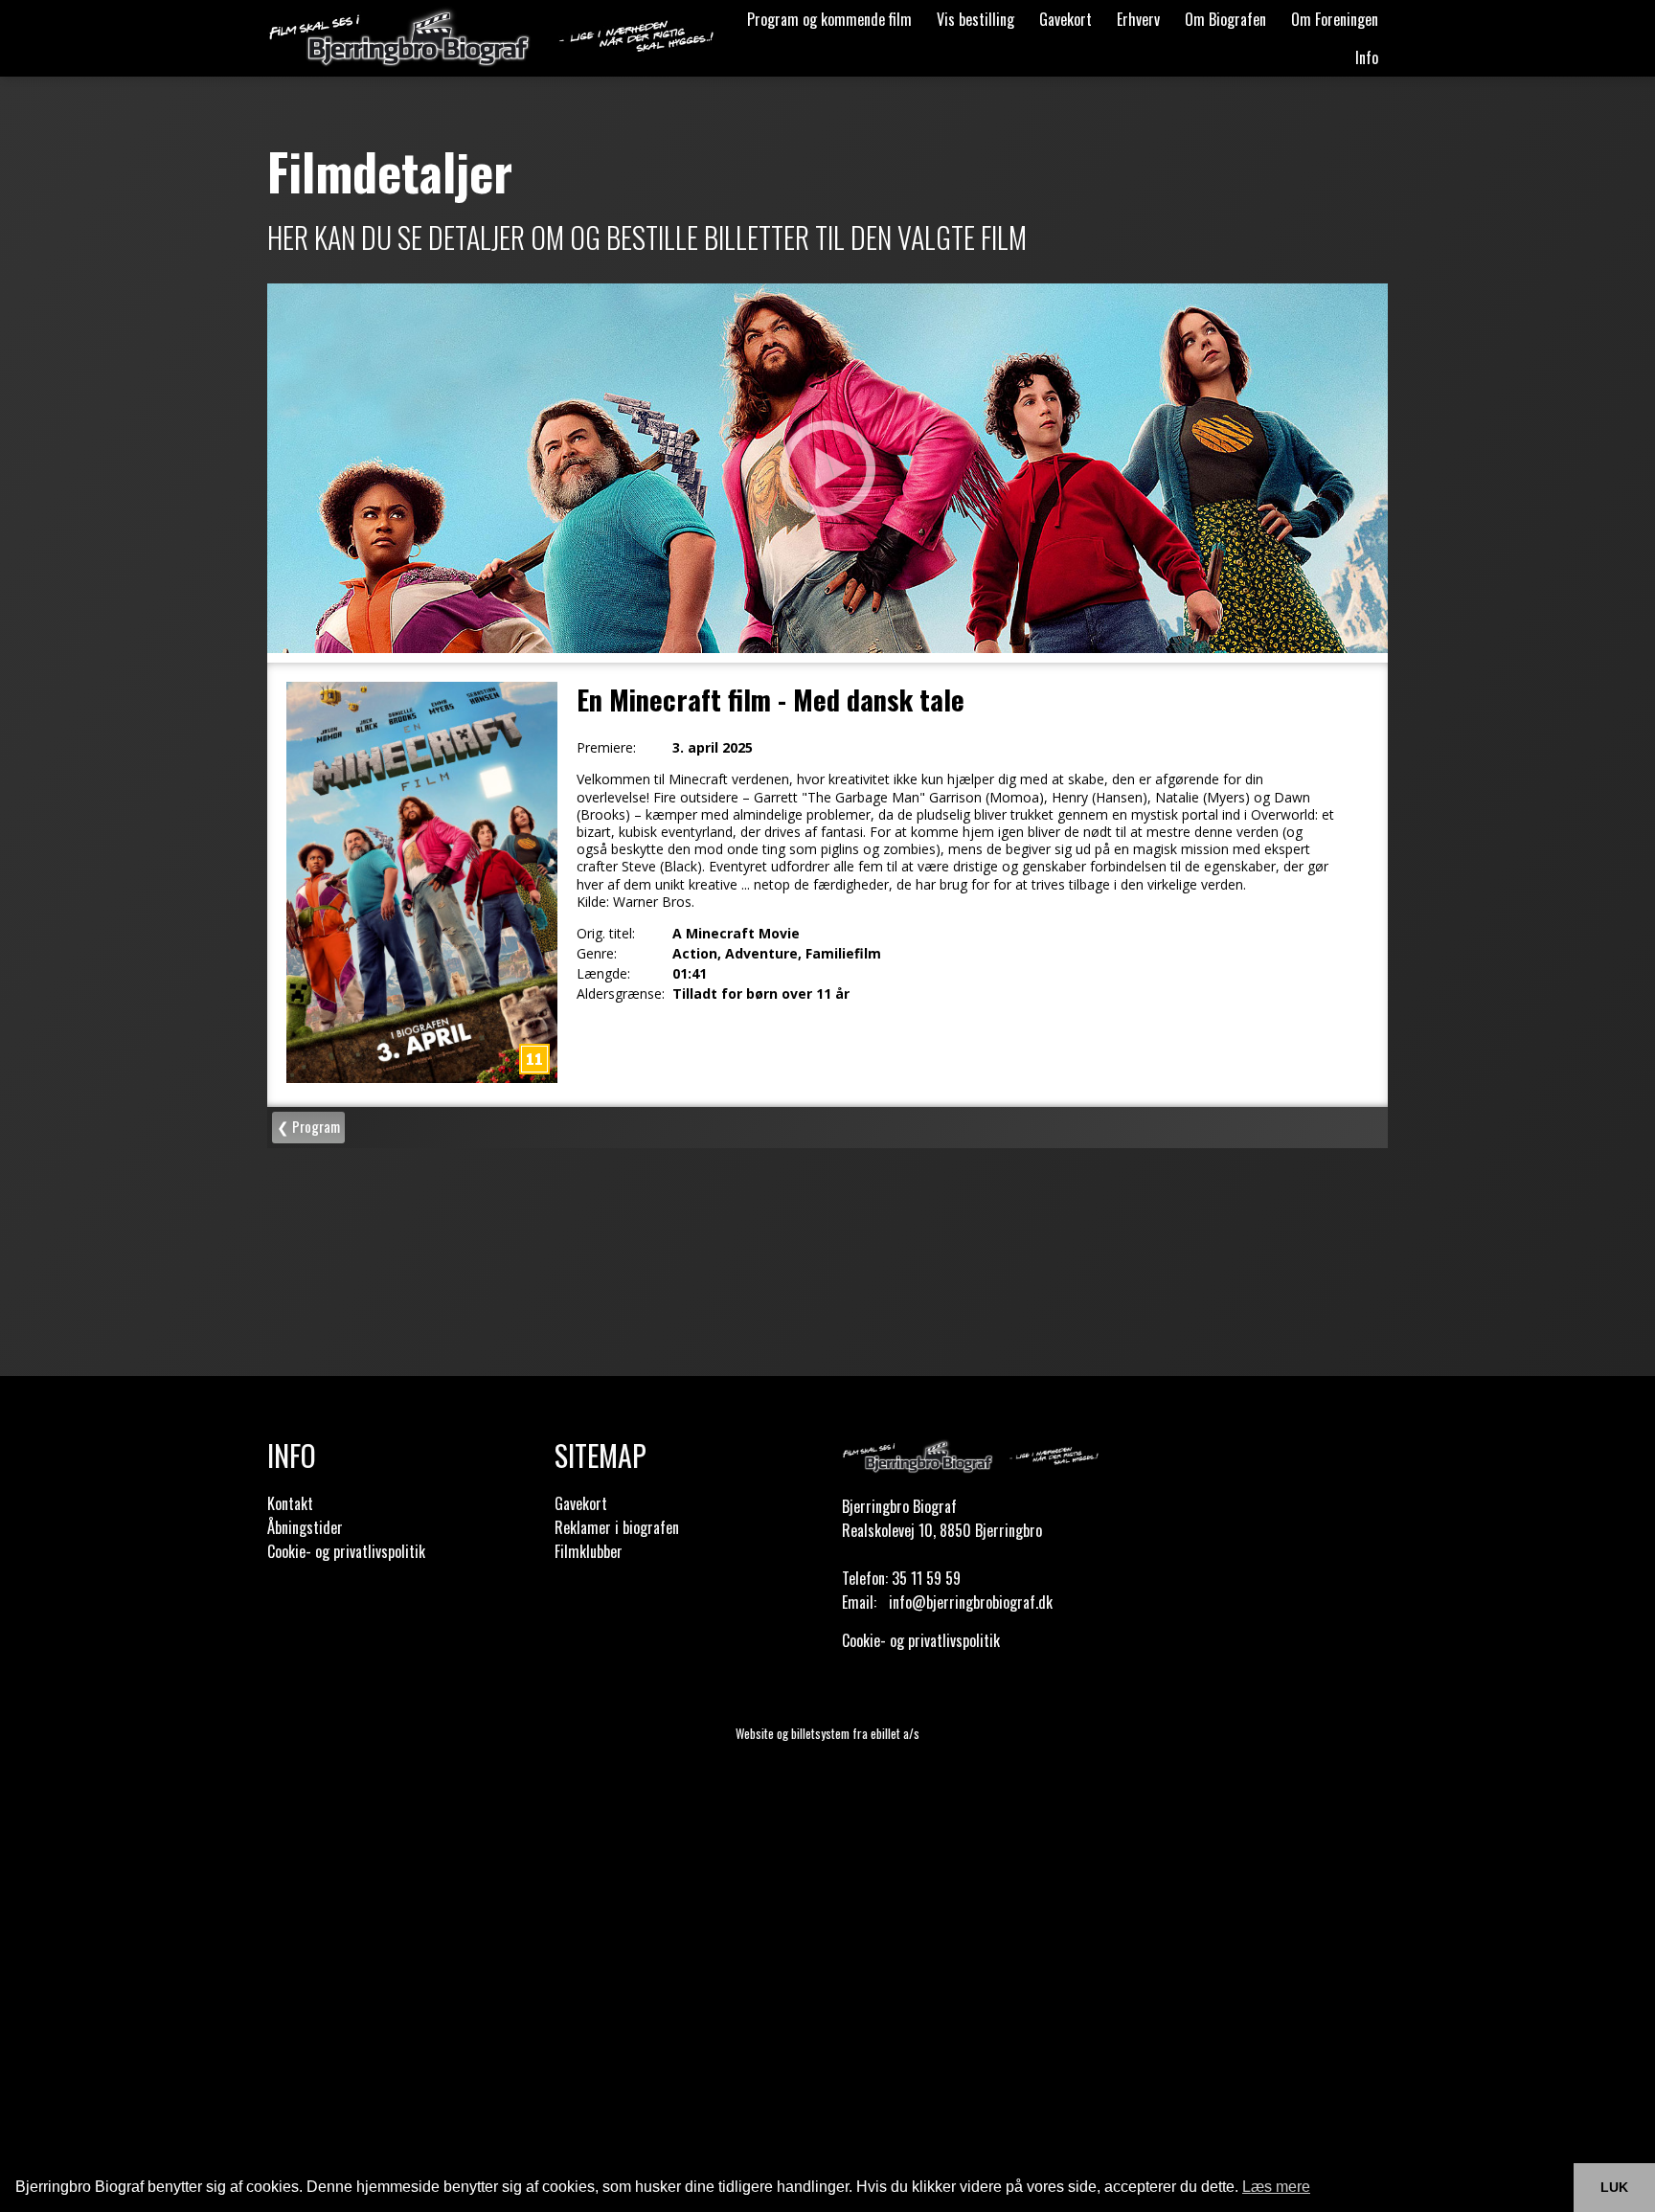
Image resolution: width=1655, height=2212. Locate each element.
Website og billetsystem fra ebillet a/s (827, 1733)
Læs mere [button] (1276, 2187)
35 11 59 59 (926, 1578)
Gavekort (1066, 19)
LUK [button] (1614, 2187)
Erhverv (1138, 19)
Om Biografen (1225, 19)
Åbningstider (305, 1527)
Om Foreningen (1335, 19)
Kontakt (290, 1503)
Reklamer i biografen (617, 1527)
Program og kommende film (829, 19)
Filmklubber (589, 1551)
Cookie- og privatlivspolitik (346, 1551)
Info (1367, 57)
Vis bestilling (975, 19)
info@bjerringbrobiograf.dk (971, 1602)
